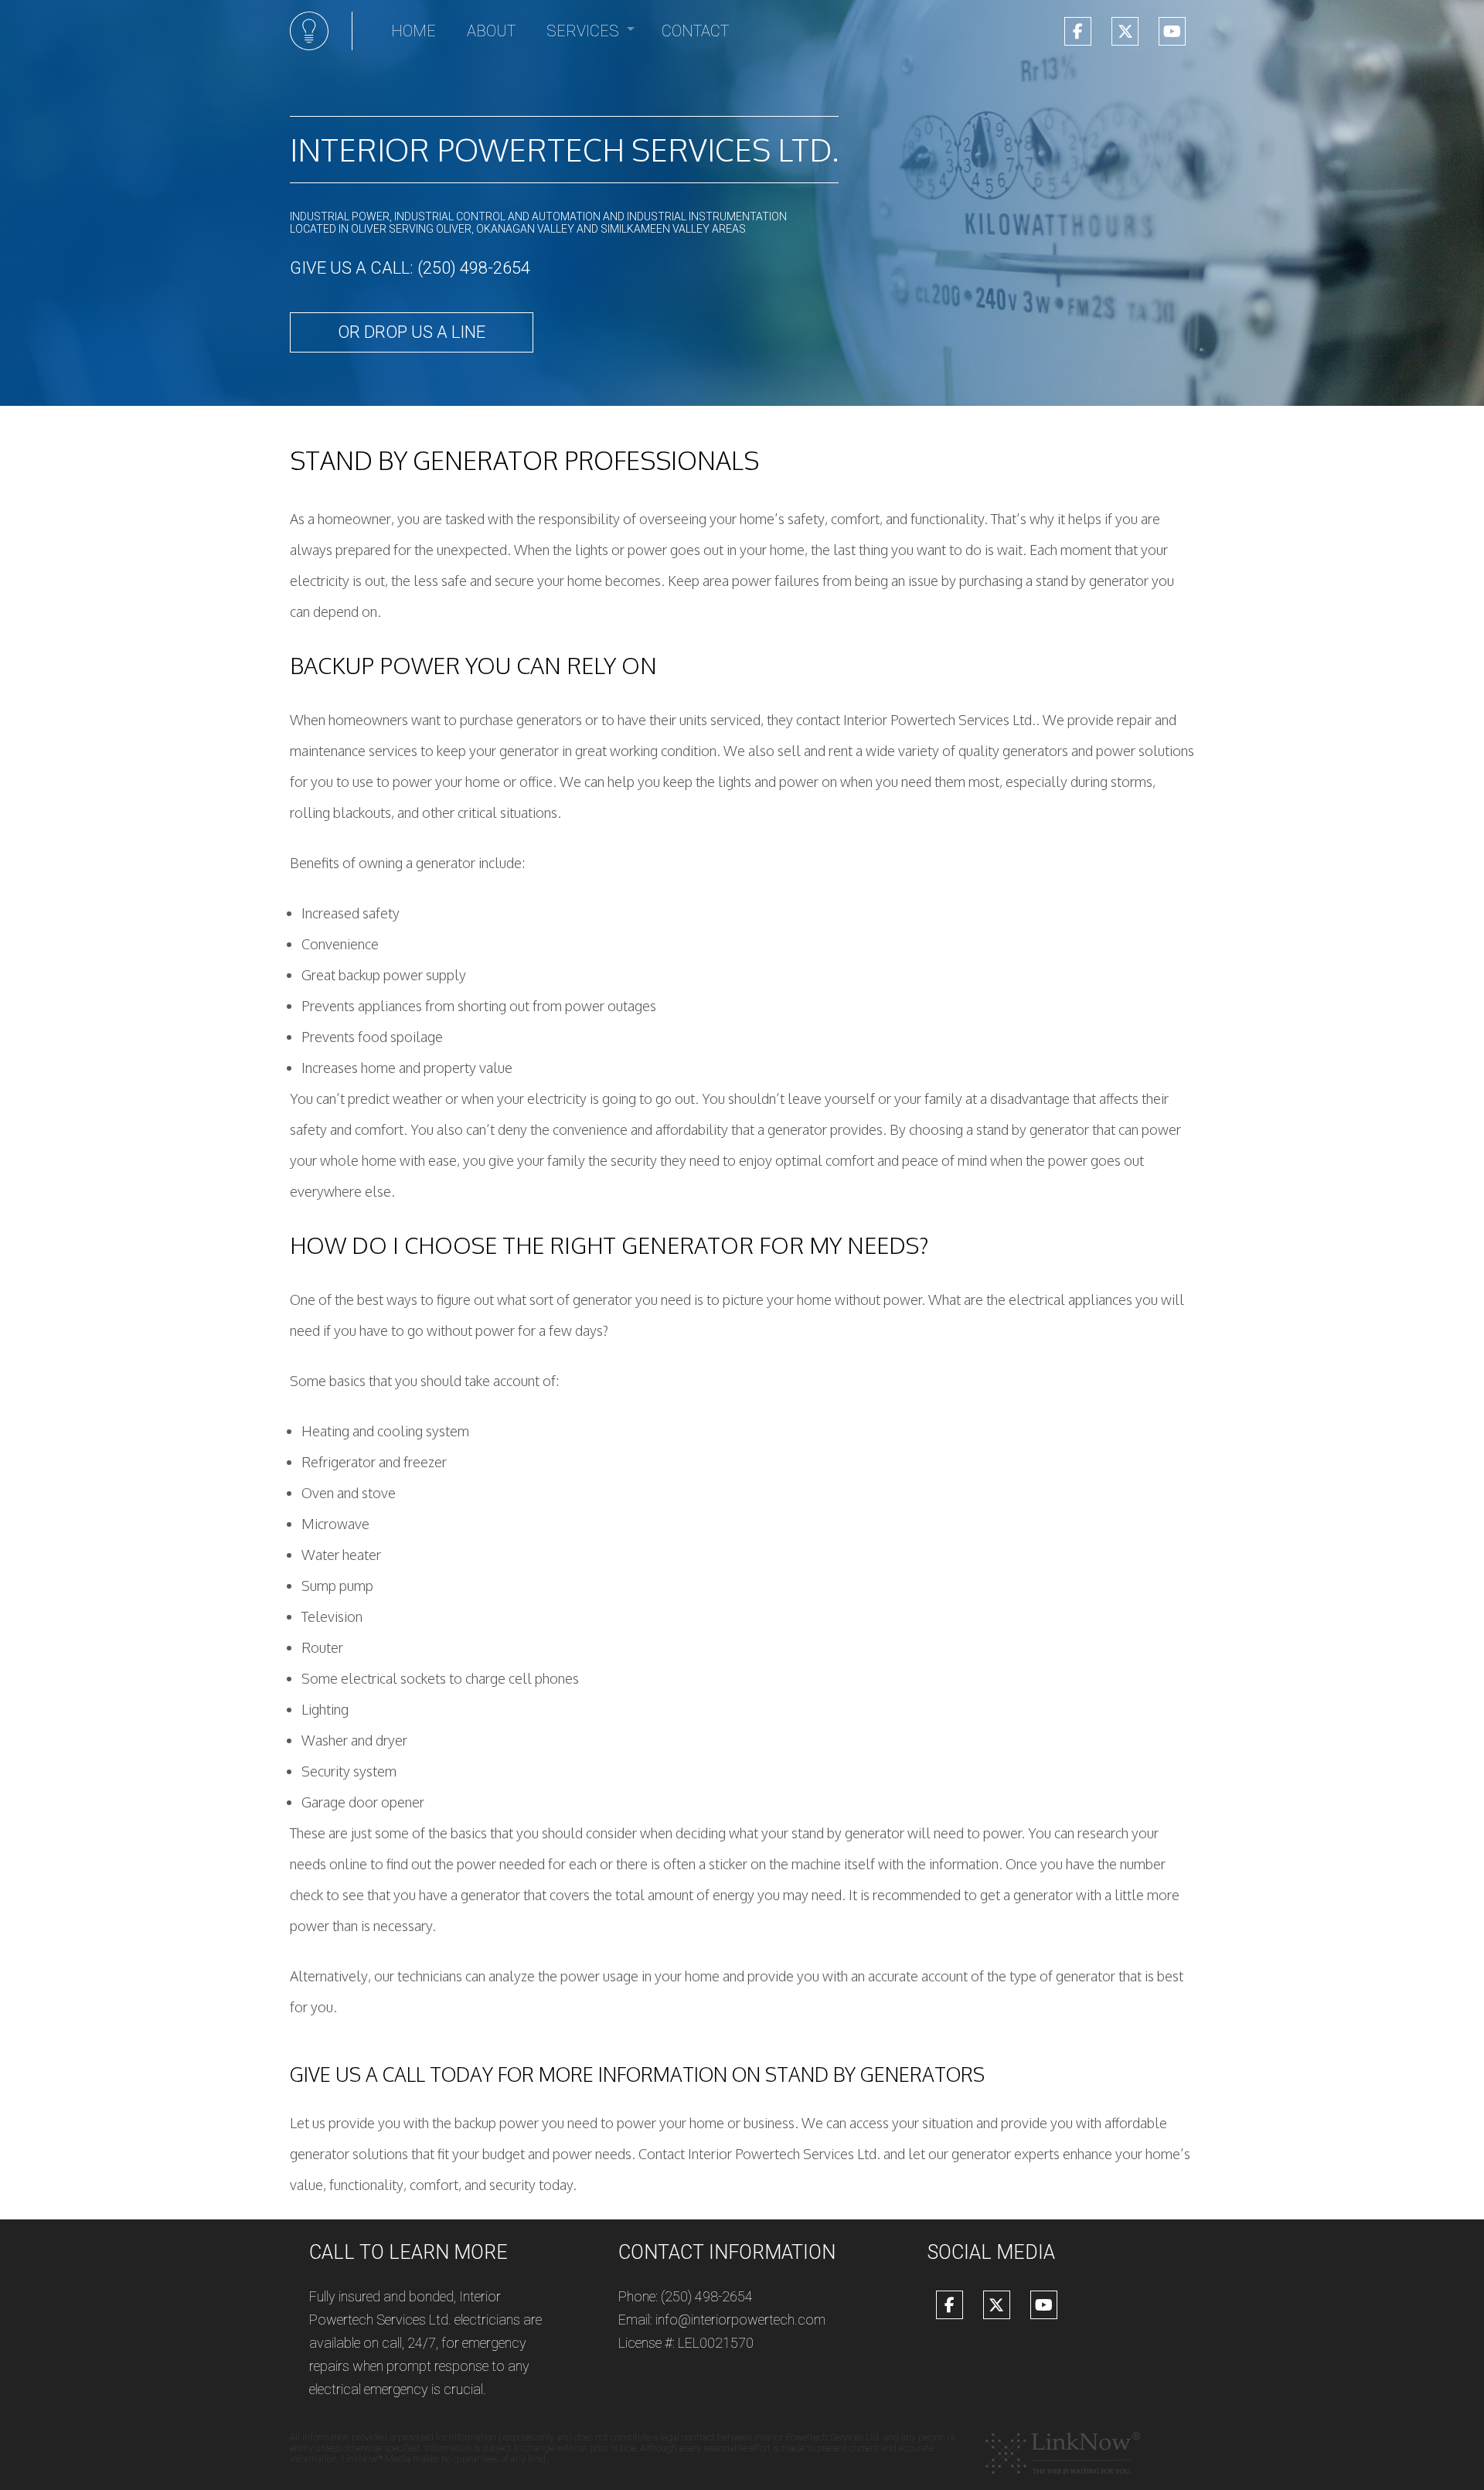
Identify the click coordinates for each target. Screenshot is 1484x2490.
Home (414, 31)
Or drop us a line (412, 332)
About (491, 31)
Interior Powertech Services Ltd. (564, 149)
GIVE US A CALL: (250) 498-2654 (410, 268)
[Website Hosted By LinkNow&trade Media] (1063, 2453)
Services (583, 31)
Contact (695, 31)
